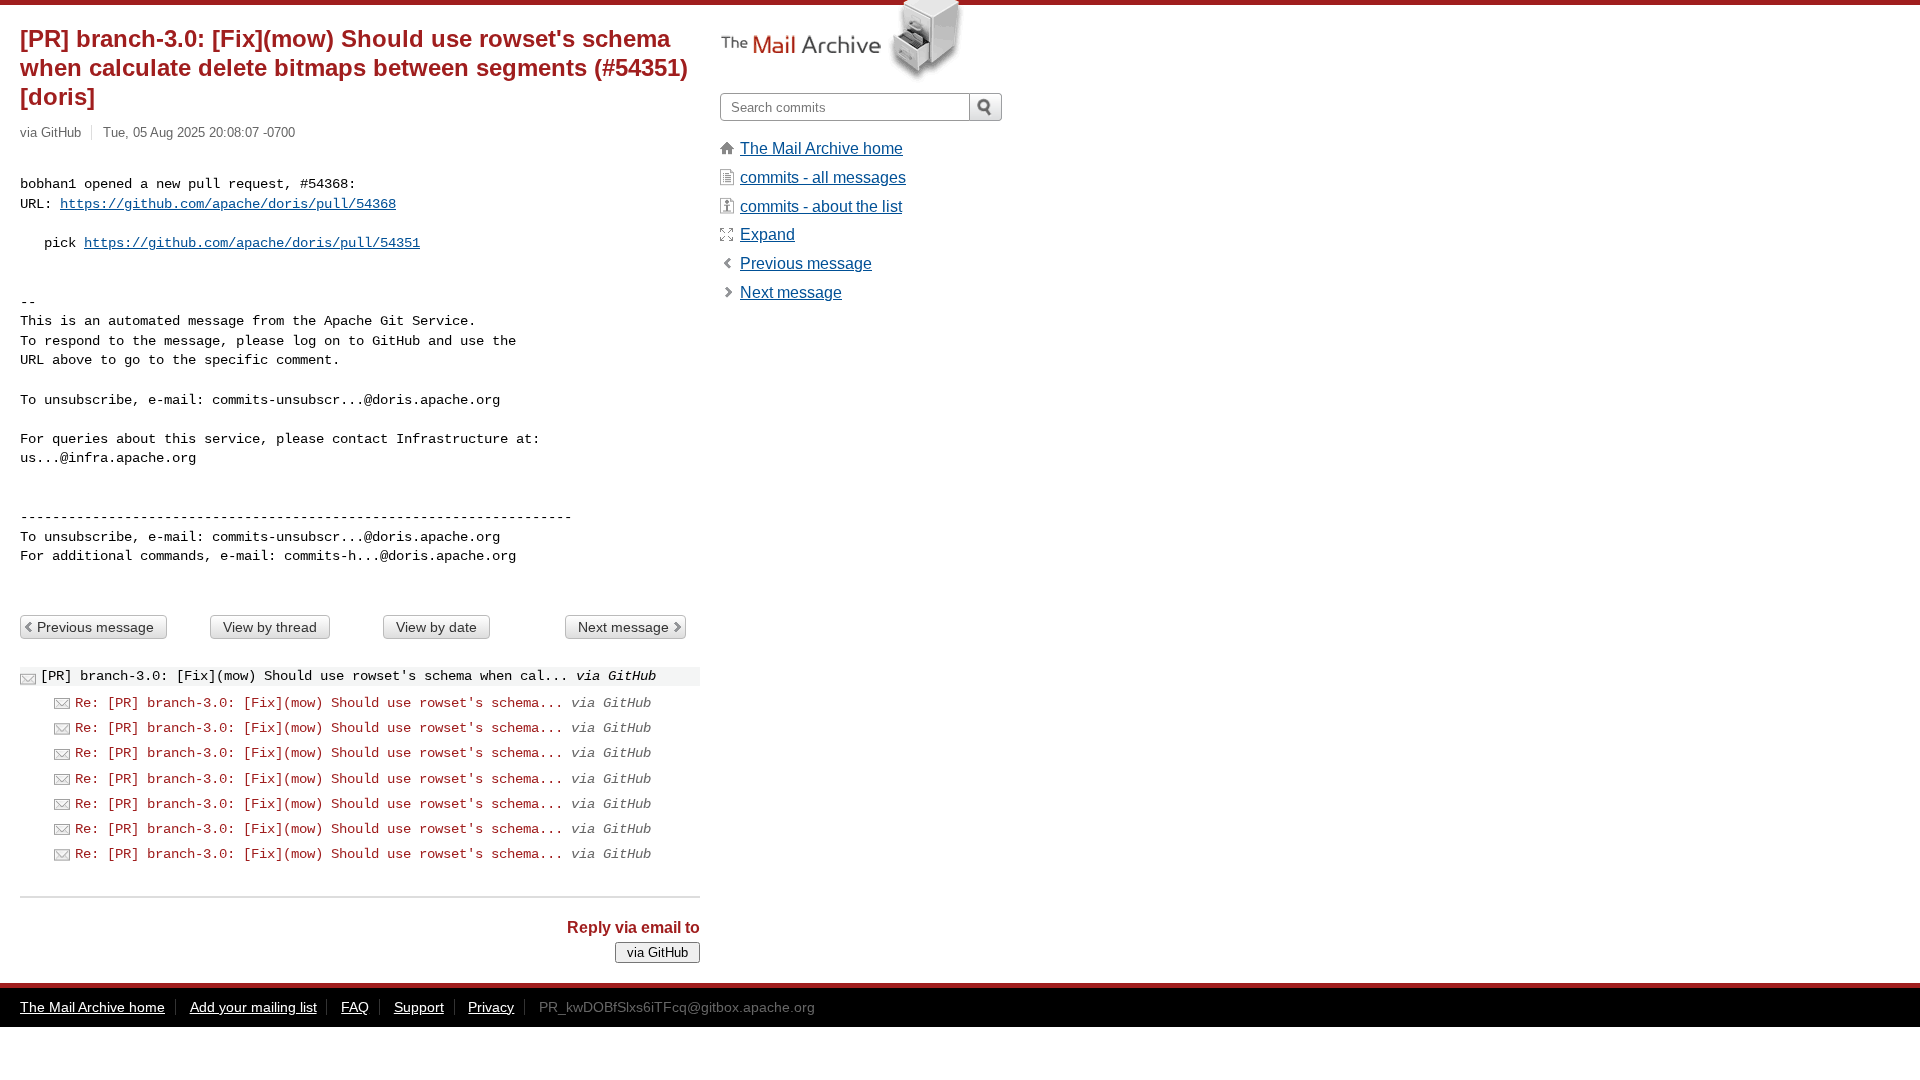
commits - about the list (821, 206)
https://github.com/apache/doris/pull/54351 (252, 243)
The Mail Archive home (821, 148)
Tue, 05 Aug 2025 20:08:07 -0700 (199, 132)
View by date (436, 627)
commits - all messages (823, 177)
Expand (767, 234)
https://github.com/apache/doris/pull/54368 (228, 204)
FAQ (355, 1007)
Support (419, 1007)
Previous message (95, 627)
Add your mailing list (253, 1007)
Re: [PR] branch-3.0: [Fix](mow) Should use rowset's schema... (319, 703)
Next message (623, 627)
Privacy (491, 1007)
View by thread (270, 627)
